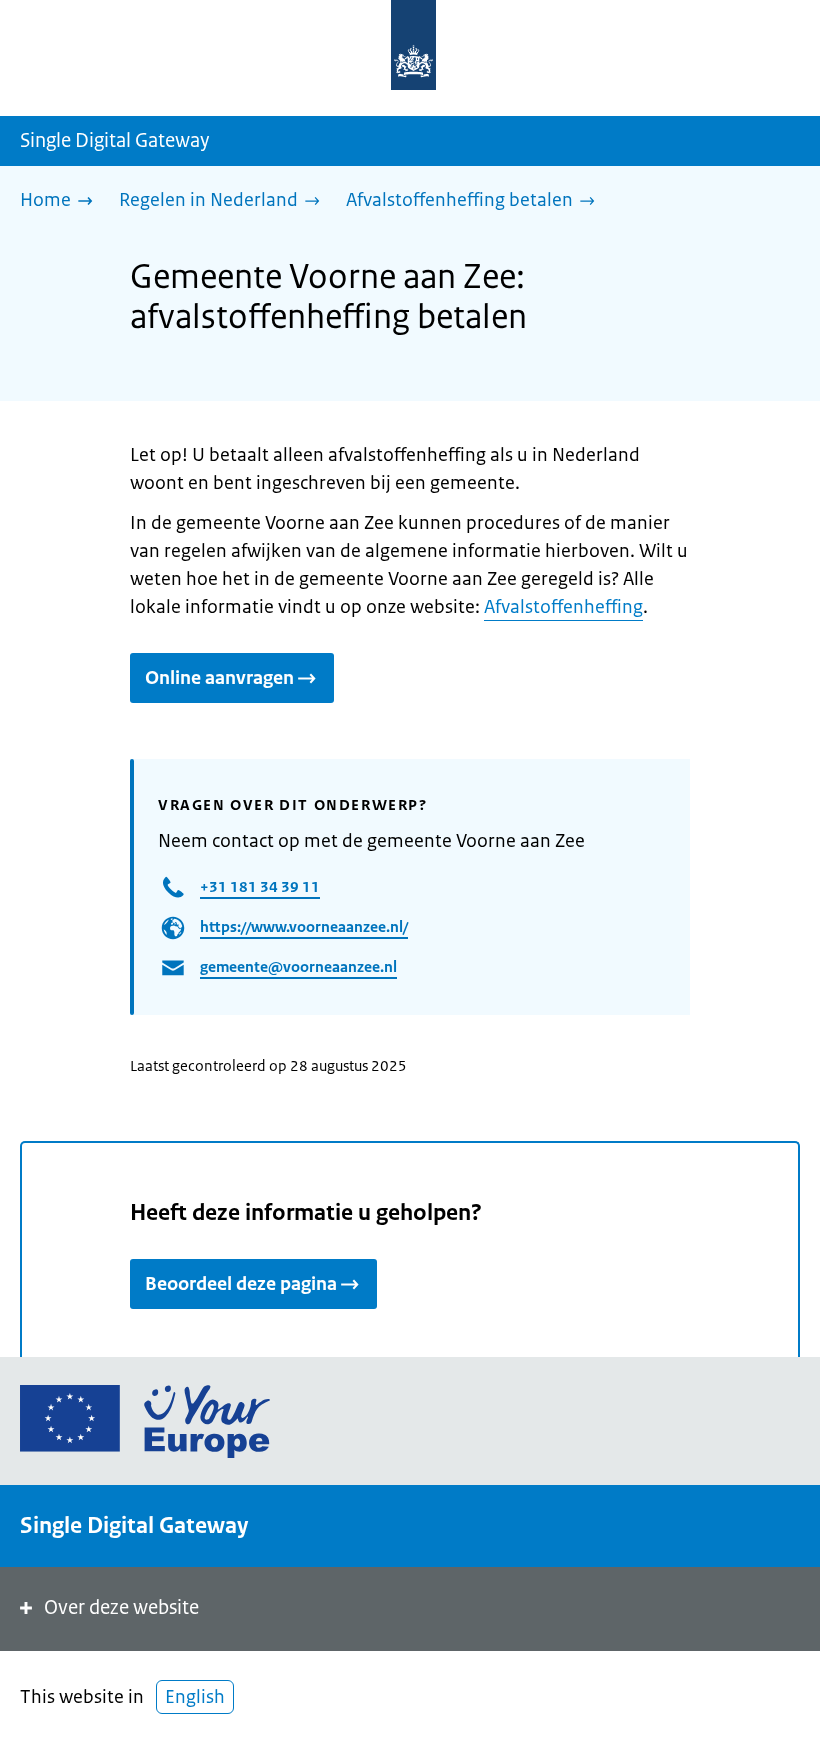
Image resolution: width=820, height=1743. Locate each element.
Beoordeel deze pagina (241, 1284)
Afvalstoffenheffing (563, 607)
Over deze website (121, 1607)
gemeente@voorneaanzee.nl (298, 966)
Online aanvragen (219, 678)
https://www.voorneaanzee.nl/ (304, 926)
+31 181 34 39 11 (260, 886)
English (195, 1697)
